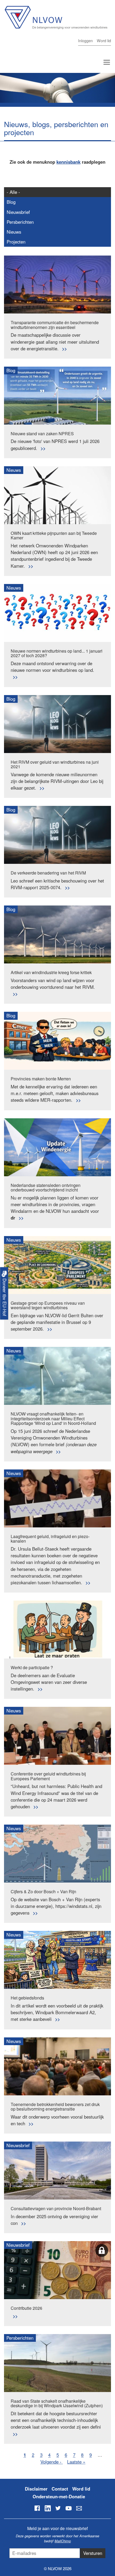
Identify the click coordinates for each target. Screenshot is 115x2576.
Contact (60, 2489)
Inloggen (85, 40)
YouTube (68, 2508)
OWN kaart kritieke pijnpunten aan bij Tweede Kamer (54, 536)
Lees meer (64, 349)
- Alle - (13, 192)
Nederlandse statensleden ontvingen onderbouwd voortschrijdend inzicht (46, 1188)
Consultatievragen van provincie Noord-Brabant (56, 2208)
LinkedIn (48, 2508)
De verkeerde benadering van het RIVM (48, 873)
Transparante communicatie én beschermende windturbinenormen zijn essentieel (55, 325)
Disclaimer (36, 2489)
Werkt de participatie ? (32, 1667)
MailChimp (63, 2541)
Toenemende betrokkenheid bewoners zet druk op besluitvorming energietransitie (55, 2107)
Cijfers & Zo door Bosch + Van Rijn (43, 1891)
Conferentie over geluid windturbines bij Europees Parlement (48, 1776)
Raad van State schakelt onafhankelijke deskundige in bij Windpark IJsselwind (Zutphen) (57, 2403)
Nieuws (14, 232)
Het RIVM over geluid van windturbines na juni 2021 (55, 764)
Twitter (58, 2508)
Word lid (104, 40)
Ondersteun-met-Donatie (59, 2496)
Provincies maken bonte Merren (41, 1079)
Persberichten (20, 222)
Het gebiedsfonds (27, 1998)
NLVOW (56, 21)
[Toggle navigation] (107, 62)
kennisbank (68, 162)
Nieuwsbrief (18, 212)
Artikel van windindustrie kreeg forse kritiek (51, 972)
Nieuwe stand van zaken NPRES (42, 434)
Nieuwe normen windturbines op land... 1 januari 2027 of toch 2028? (57, 653)
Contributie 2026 (26, 2308)
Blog (11, 202)
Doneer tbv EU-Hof (5, 1296)
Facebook (37, 2508)
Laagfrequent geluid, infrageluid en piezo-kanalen (50, 1539)
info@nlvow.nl (79, 2508)
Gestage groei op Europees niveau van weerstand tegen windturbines (48, 1305)
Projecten (16, 242)
